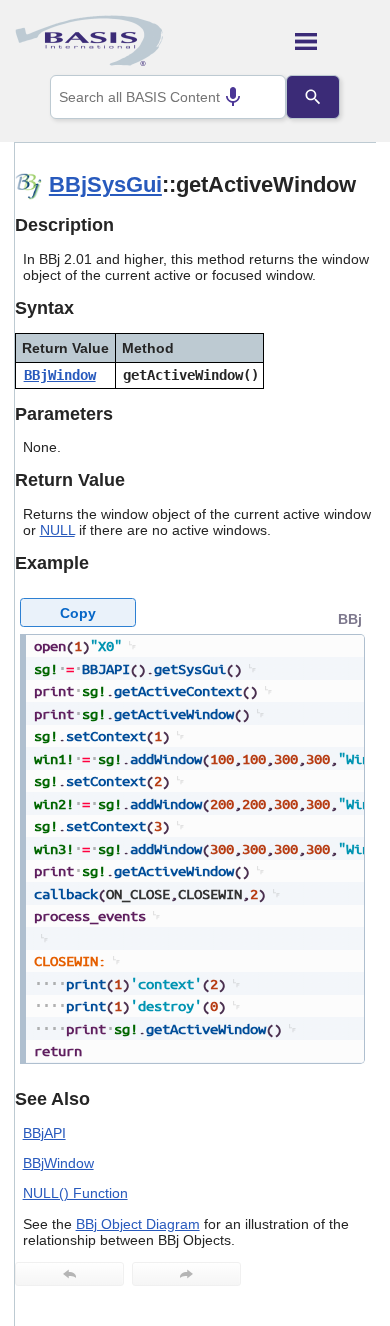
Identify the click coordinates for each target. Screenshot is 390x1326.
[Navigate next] (186, 1274)
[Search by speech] (233, 97)
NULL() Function (75, 1193)
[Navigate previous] (69, 1274)
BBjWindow (60, 375)
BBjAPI (44, 1133)
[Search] (313, 97)
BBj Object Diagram (138, 1224)
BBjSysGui (105, 184)
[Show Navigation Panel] (335, 41)
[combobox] (168, 97)
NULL (57, 530)
